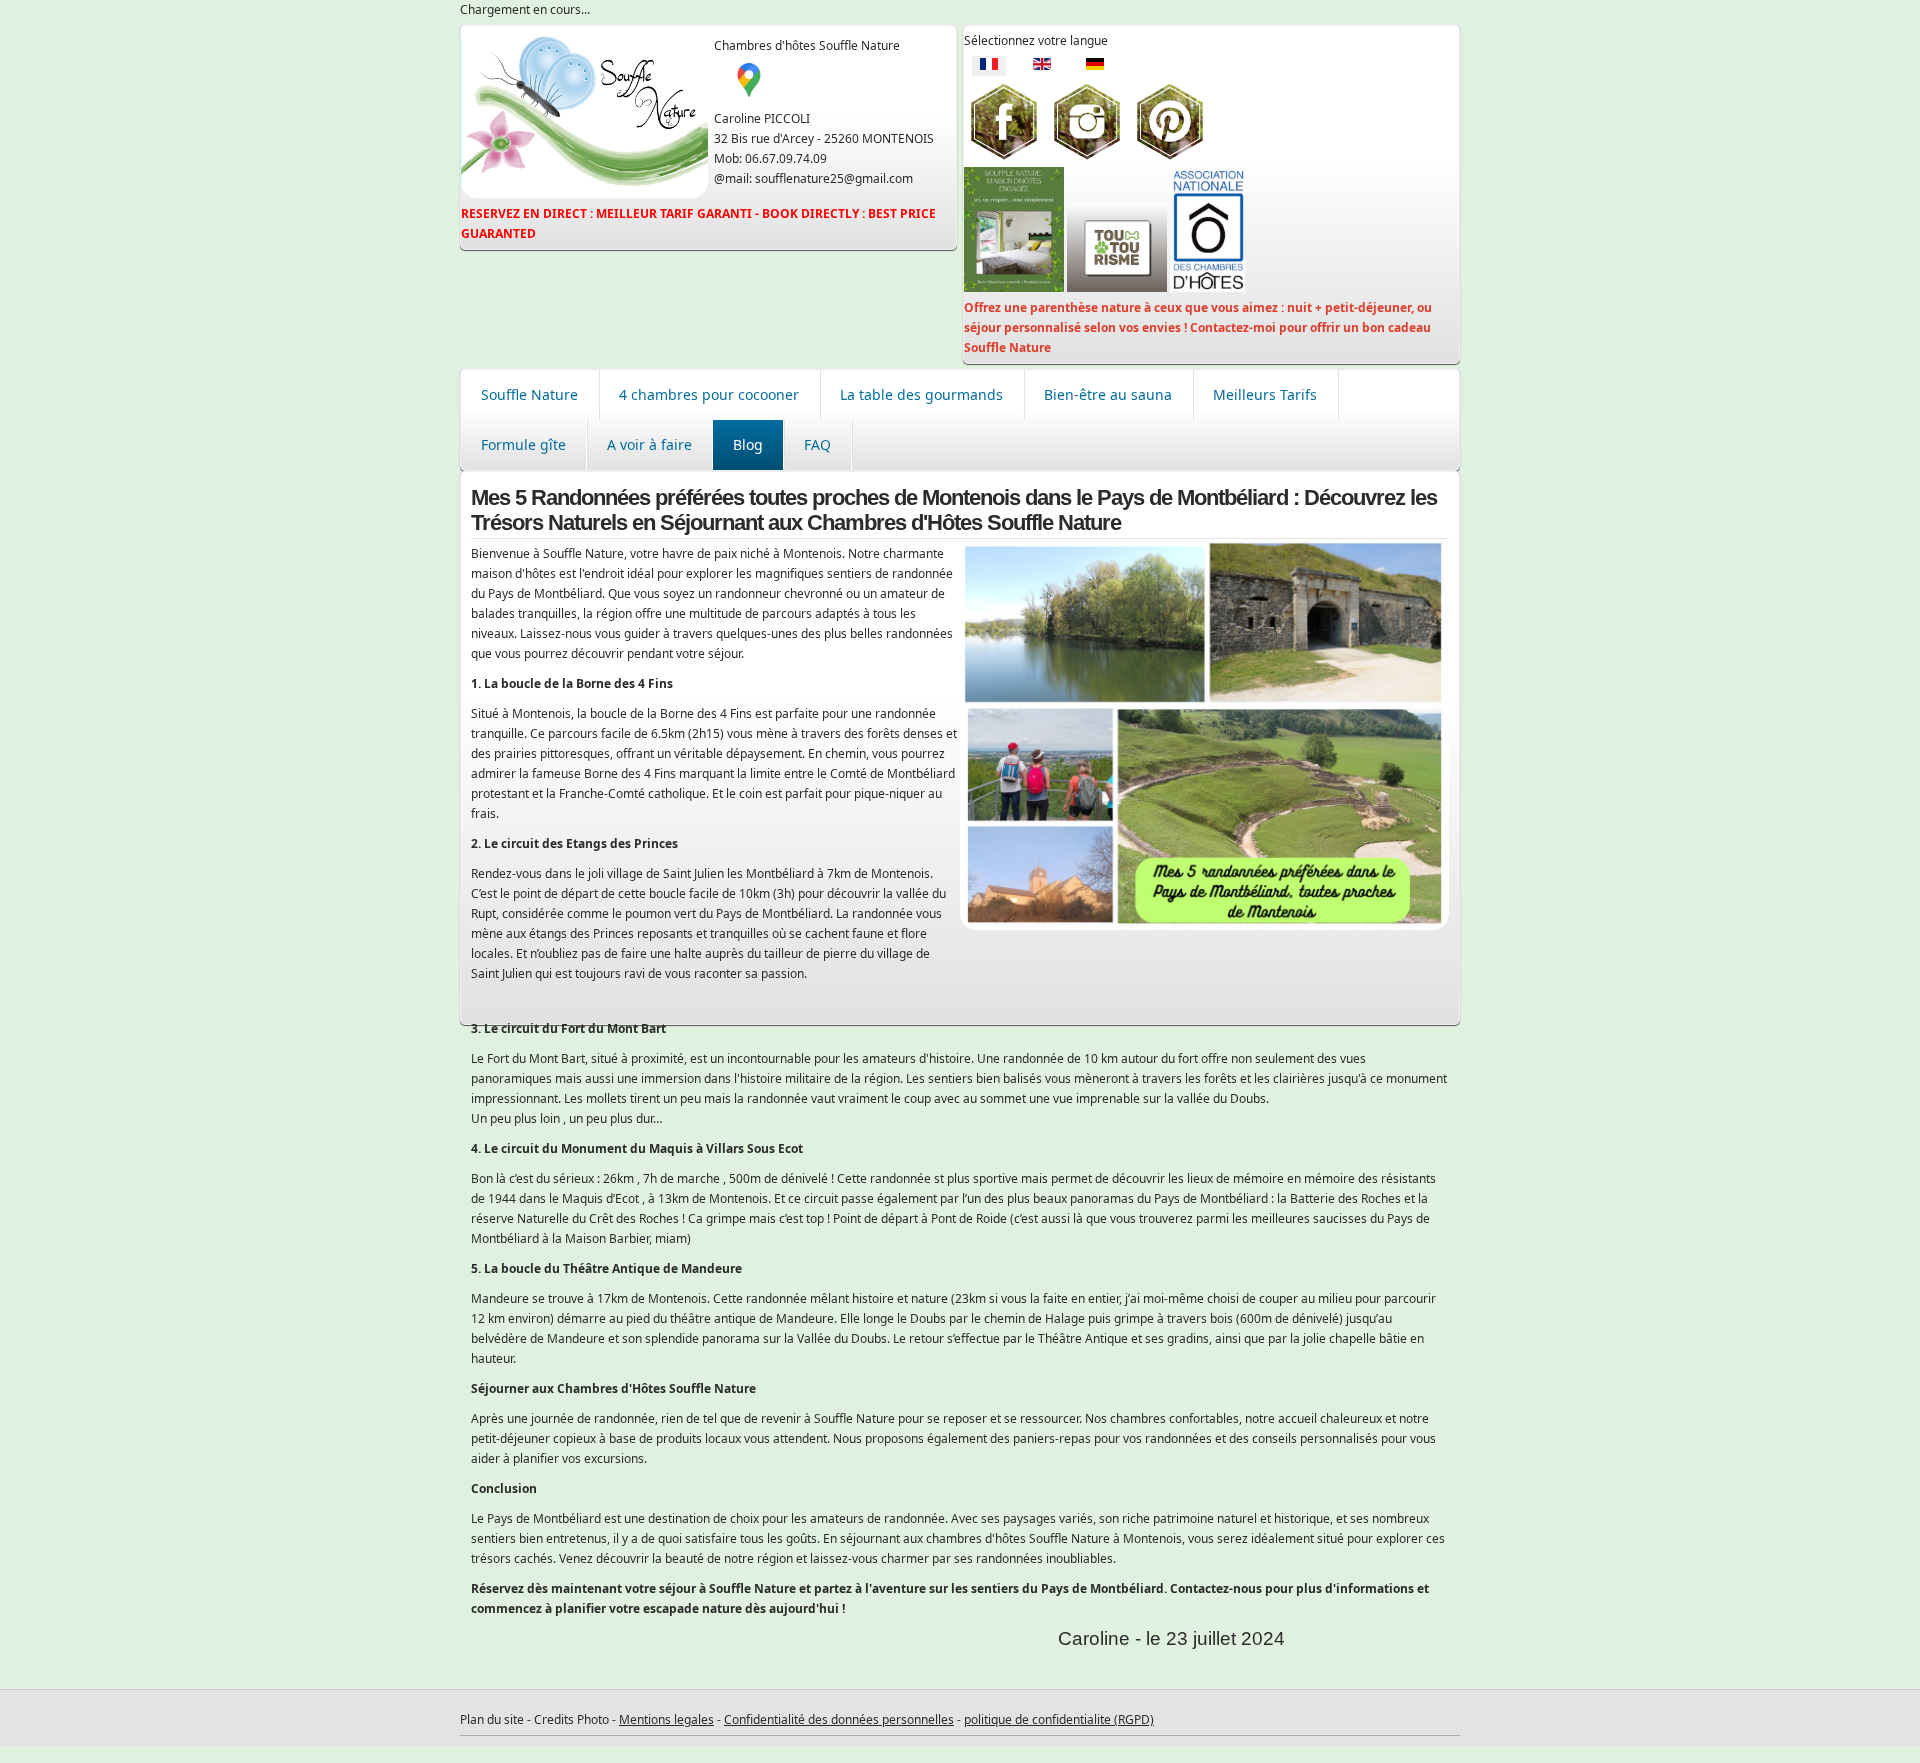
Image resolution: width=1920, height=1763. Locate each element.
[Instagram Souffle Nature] (1087, 156)
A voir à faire (649, 444)
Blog (748, 444)
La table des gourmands (921, 394)
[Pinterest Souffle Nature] (1170, 156)
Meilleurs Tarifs (1265, 394)
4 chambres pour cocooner (709, 394)
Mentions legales (666, 1719)
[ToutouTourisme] (1117, 287)
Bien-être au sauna (1108, 394)
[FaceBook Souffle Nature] (1004, 156)
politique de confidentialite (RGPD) (1059, 1719)
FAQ (817, 444)
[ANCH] (1207, 287)
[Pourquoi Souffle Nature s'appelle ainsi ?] (1014, 287)
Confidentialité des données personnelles (839, 1719)
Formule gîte (523, 444)
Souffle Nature (529, 394)
